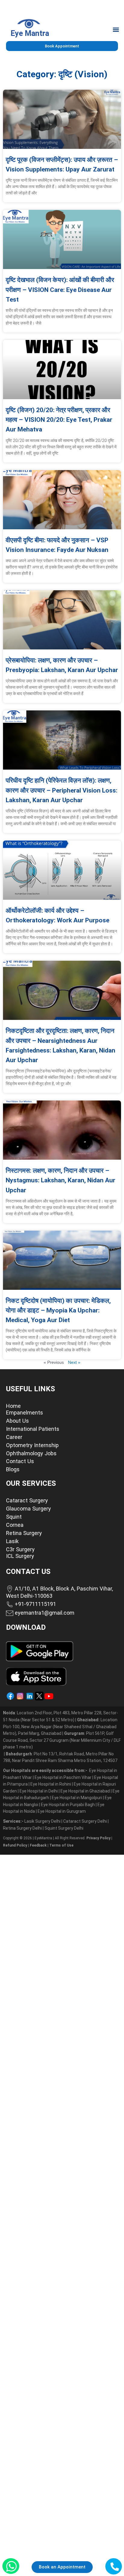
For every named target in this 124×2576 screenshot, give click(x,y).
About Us (17, 1421)
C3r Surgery (20, 1549)
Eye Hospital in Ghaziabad (86, 1791)
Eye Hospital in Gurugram (62, 1811)
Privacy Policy (98, 1838)
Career (14, 1437)
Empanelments (25, 1413)
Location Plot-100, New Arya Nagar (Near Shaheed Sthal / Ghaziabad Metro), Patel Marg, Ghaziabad (60, 1727)
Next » (74, 1362)
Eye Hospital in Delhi (39, 1791)
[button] (116, 29)
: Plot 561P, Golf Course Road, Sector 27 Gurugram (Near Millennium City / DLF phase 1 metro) (62, 1740)
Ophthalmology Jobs (31, 1453)
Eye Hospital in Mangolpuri (77, 1798)
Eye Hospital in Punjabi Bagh (68, 1805)
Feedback (38, 1845)
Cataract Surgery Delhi (85, 1821)
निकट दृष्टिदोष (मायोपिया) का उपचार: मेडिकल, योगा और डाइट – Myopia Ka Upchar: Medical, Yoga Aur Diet (58, 1310)
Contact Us (20, 1461)
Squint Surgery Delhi (64, 1828)
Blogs (13, 1469)
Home (13, 1406)
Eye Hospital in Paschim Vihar (64, 1777)
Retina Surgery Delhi (23, 1828)
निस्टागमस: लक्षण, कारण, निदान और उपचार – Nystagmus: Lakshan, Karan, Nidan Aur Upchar (60, 1180)
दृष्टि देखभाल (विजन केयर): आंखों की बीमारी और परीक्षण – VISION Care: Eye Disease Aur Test (60, 290)
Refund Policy (15, 1845)
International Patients (33, 1429)
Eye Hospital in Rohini (51, 1784)
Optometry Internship (32, 1445)
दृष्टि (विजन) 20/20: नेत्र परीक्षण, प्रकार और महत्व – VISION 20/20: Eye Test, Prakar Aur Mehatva (59, 420)
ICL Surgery (20, 1556)
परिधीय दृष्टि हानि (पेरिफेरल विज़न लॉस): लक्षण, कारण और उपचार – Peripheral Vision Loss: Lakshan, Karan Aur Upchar (62, 790)
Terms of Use (61, 1845)
